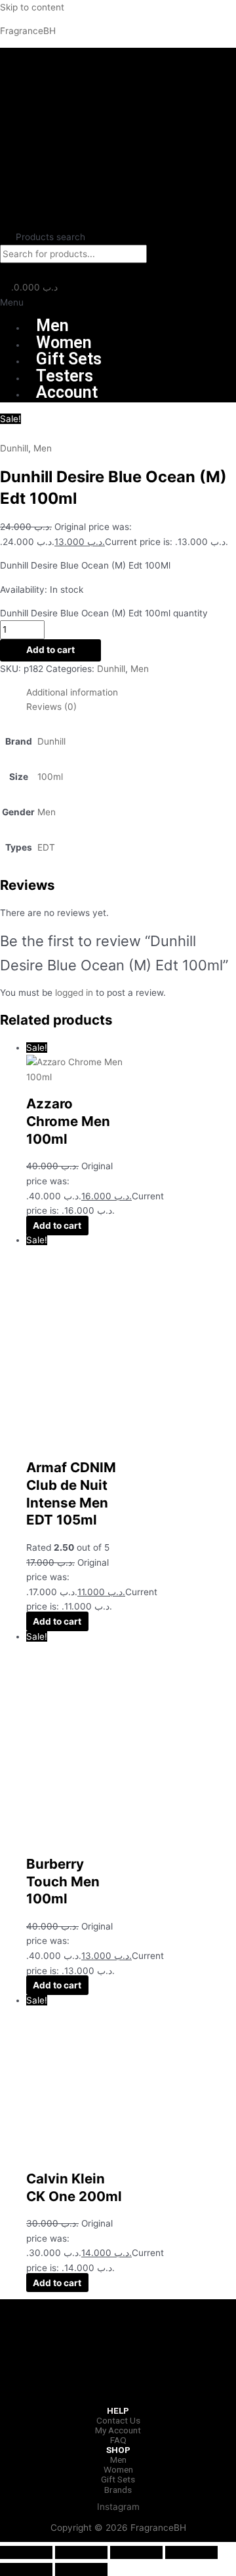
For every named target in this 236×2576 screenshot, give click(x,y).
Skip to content (32, 7)
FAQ (118, 2440)
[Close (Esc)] (191, 2552)
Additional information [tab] (72, 692)
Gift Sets (69, 359)
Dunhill (14, 448)
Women (64, 343)
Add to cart (50, 650)
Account (67, 392)
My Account (118, 2430)
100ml (50, 777)
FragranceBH (28, 31)
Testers (65, 376)
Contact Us (118, 2420)
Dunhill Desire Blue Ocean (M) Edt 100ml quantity (104, 613)
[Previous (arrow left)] (26, 2569)
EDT (46, 847)
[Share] (136, 2552)
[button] (118, 303)
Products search (50, 237)
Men (52, 326)
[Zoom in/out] (26, 2552)
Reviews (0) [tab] (51, 707)
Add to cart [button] (57, 1226)
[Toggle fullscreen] (81, 2552)
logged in (74, 993)
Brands (118, 2490)
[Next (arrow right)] (81, 2569)
